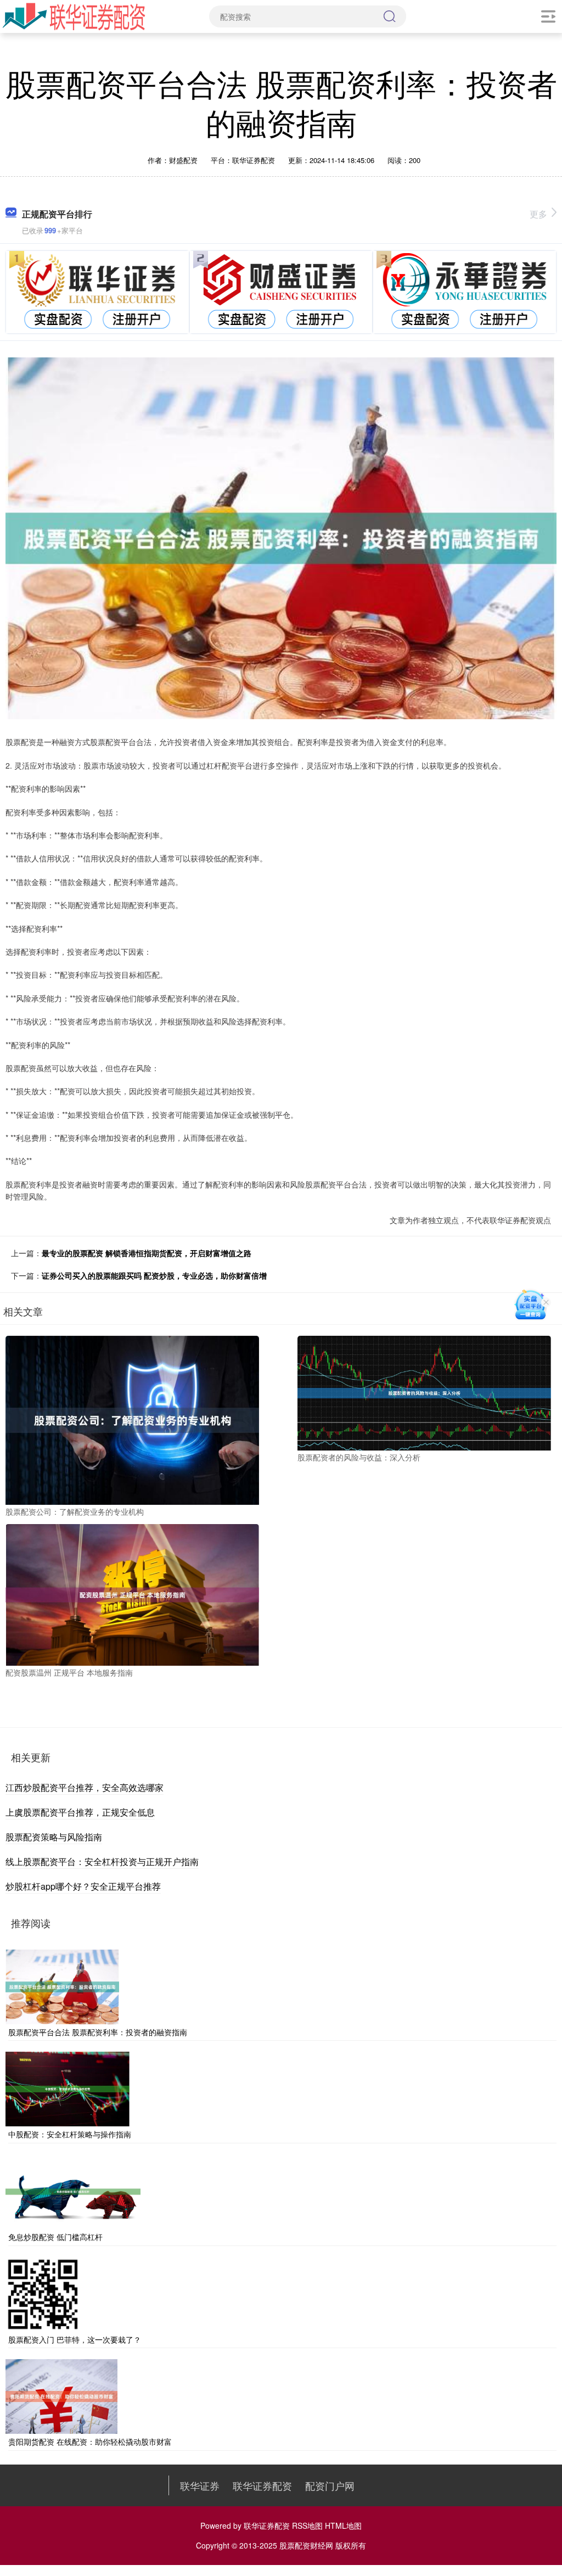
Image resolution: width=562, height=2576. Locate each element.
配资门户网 (330, 2485)
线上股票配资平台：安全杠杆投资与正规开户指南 (102, 1861)
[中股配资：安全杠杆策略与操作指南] (68, 2088)
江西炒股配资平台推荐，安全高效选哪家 (85, 1787)
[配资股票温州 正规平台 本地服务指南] (132, 1594)
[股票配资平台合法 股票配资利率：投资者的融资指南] (62, 1985)
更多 (538, 214)
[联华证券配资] (74, 15)
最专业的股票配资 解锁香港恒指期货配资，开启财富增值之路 (147, 1253)
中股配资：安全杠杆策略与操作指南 (70, 2134)
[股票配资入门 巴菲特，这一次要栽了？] (43, 2293)
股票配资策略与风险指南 (54, 1837)
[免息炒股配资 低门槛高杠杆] (73, 2191)
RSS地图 (307, 2525)
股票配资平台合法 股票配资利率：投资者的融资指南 (98, 2032)
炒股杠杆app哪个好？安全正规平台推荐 (83, 1886)
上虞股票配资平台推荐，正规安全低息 (80, 1812)
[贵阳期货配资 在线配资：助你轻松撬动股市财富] (61, 2395)
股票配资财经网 (306, 2545)
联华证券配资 (262, 2485)
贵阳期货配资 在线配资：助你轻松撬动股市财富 (90, 2441)
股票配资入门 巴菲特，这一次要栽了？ (75, 2339)
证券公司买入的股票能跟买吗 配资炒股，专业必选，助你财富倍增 (154, 1275)
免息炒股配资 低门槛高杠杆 (55, 2237)
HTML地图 (343, 2525)
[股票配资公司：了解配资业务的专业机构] (132, 1419)
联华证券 (200, 2485)
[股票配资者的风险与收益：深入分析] (424, 1392)
